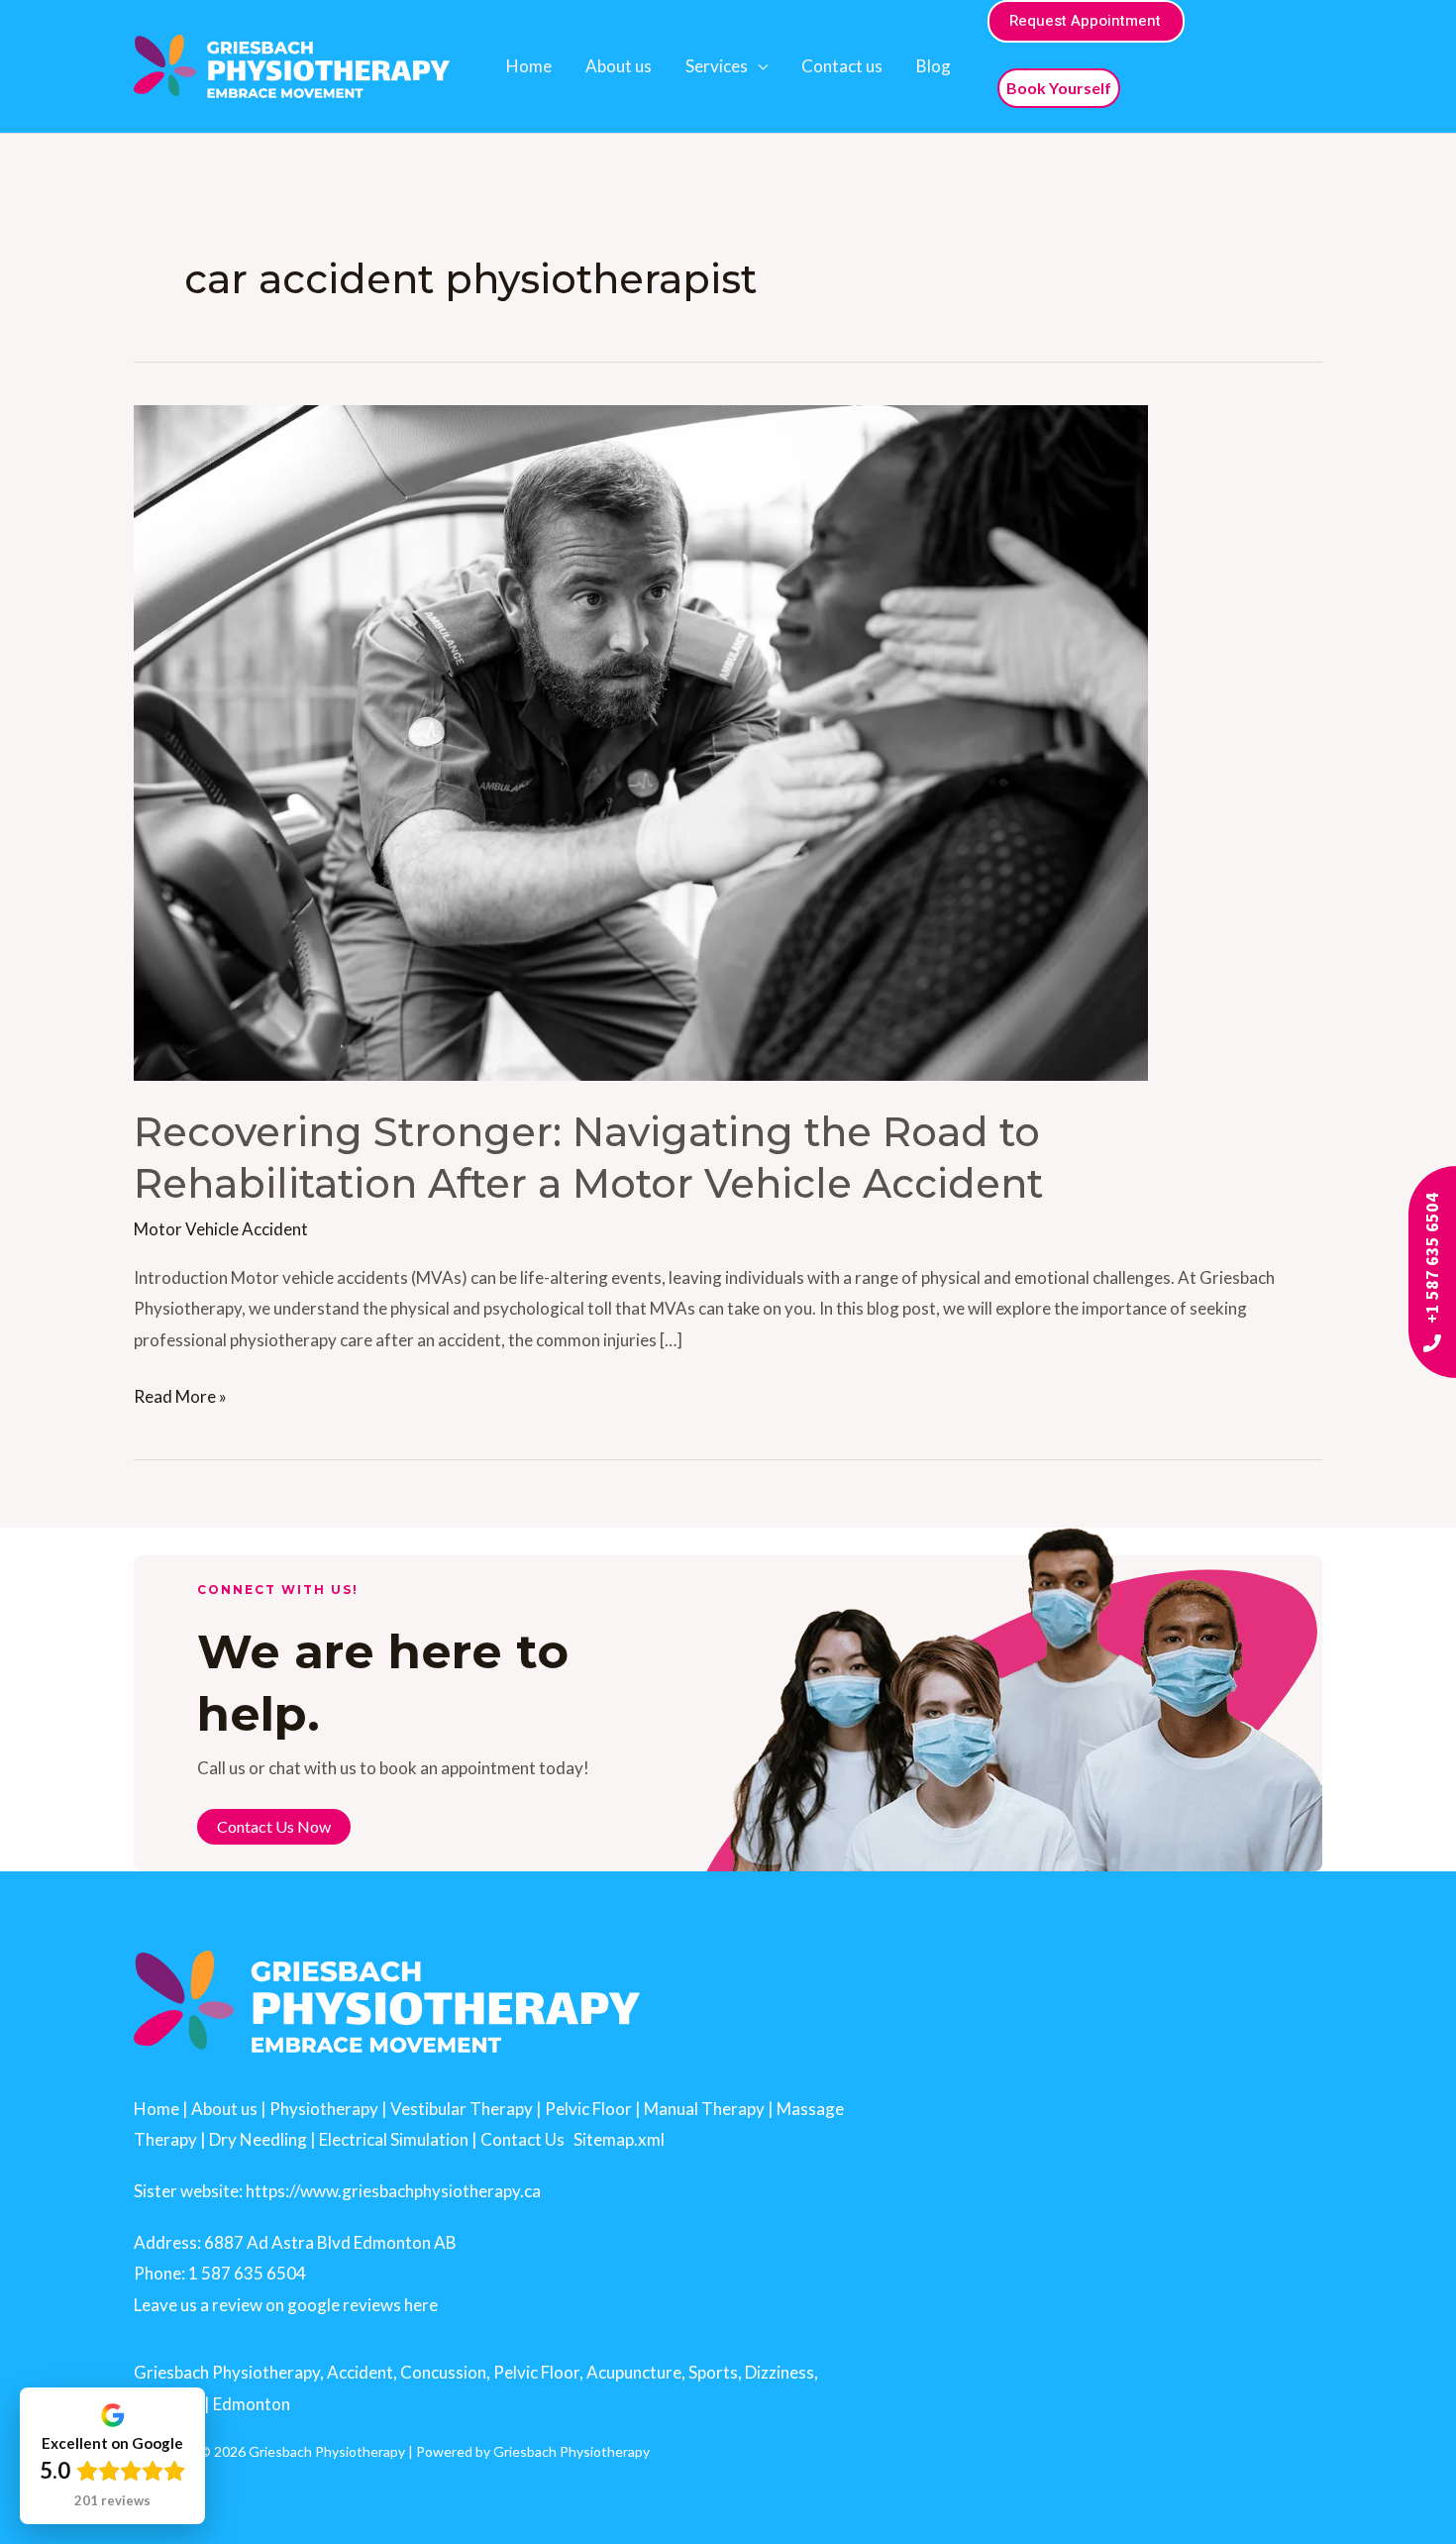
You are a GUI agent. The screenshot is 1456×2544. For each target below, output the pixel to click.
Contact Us (522, 2139)
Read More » (180, 1394)
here (421, 2305)
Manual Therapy (704, 2109)
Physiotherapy (324, 2109)
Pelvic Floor (588, 2109)
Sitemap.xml (619, 2139)
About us (619, 66)
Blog (934, 66)
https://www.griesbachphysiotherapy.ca (393, 2191)
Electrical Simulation (394, 2139)
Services (717, 66)
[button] (1086, 21)
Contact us (842, 66)
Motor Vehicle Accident (221, 1229)
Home (529, 66)
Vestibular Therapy (462, 2109)
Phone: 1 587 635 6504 (220, 2273)
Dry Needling (258, 2139)
